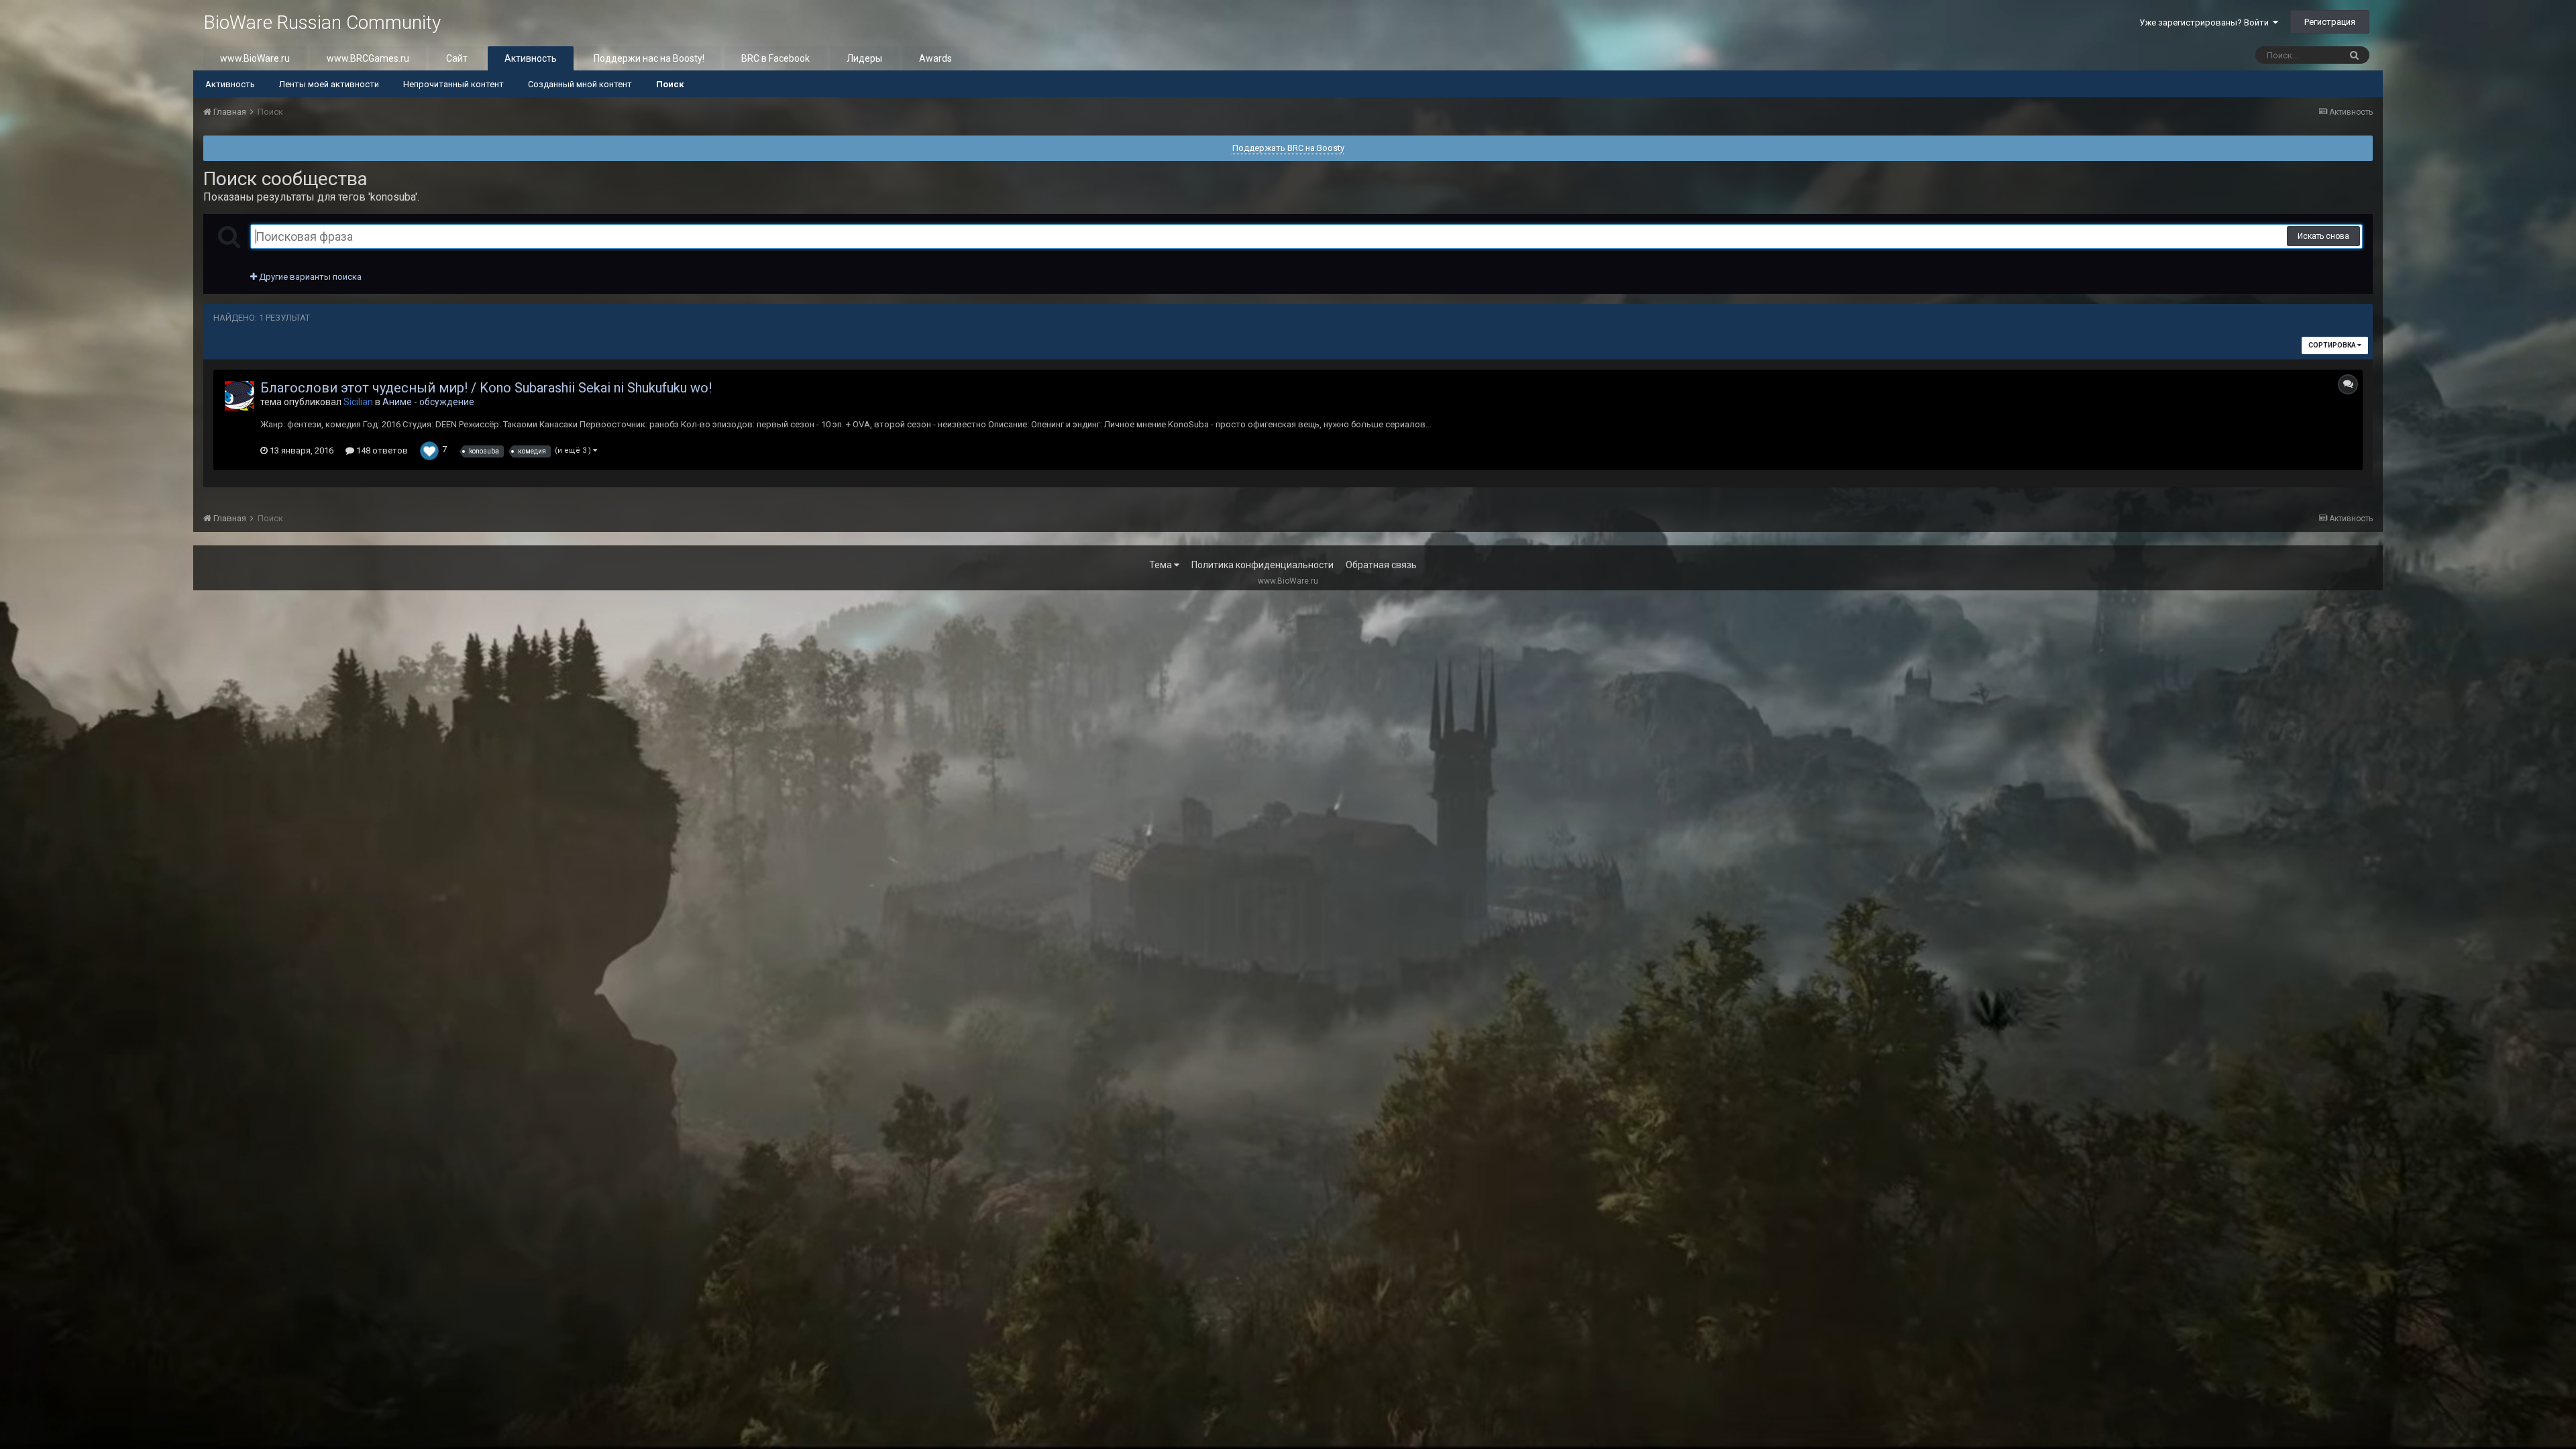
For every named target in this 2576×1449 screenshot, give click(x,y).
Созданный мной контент (580, 84)
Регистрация (2330, 22)
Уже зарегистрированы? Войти (2206, 22)
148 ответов (381, 450)
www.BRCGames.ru (368, 58)
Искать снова (2323, 236)
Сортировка (2333, 345)
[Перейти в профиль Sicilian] (239, 396)
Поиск (670, 84)
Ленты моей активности (329, 84)
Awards (935, 58)
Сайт (457, 58)
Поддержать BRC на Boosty (1288, 148)
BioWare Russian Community (322, 22)
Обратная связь (1381, 565)
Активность (531, 58)
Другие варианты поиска (309, 277)
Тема (1162, 565)
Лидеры (864, 58)
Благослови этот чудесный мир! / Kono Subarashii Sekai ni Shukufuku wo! (486, 388)
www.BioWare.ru (255, 58)
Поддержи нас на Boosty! (649, 58)
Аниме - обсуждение (428, 402)
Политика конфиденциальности (1263, 565)
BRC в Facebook (775, 58)
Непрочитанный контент (453, 84)
